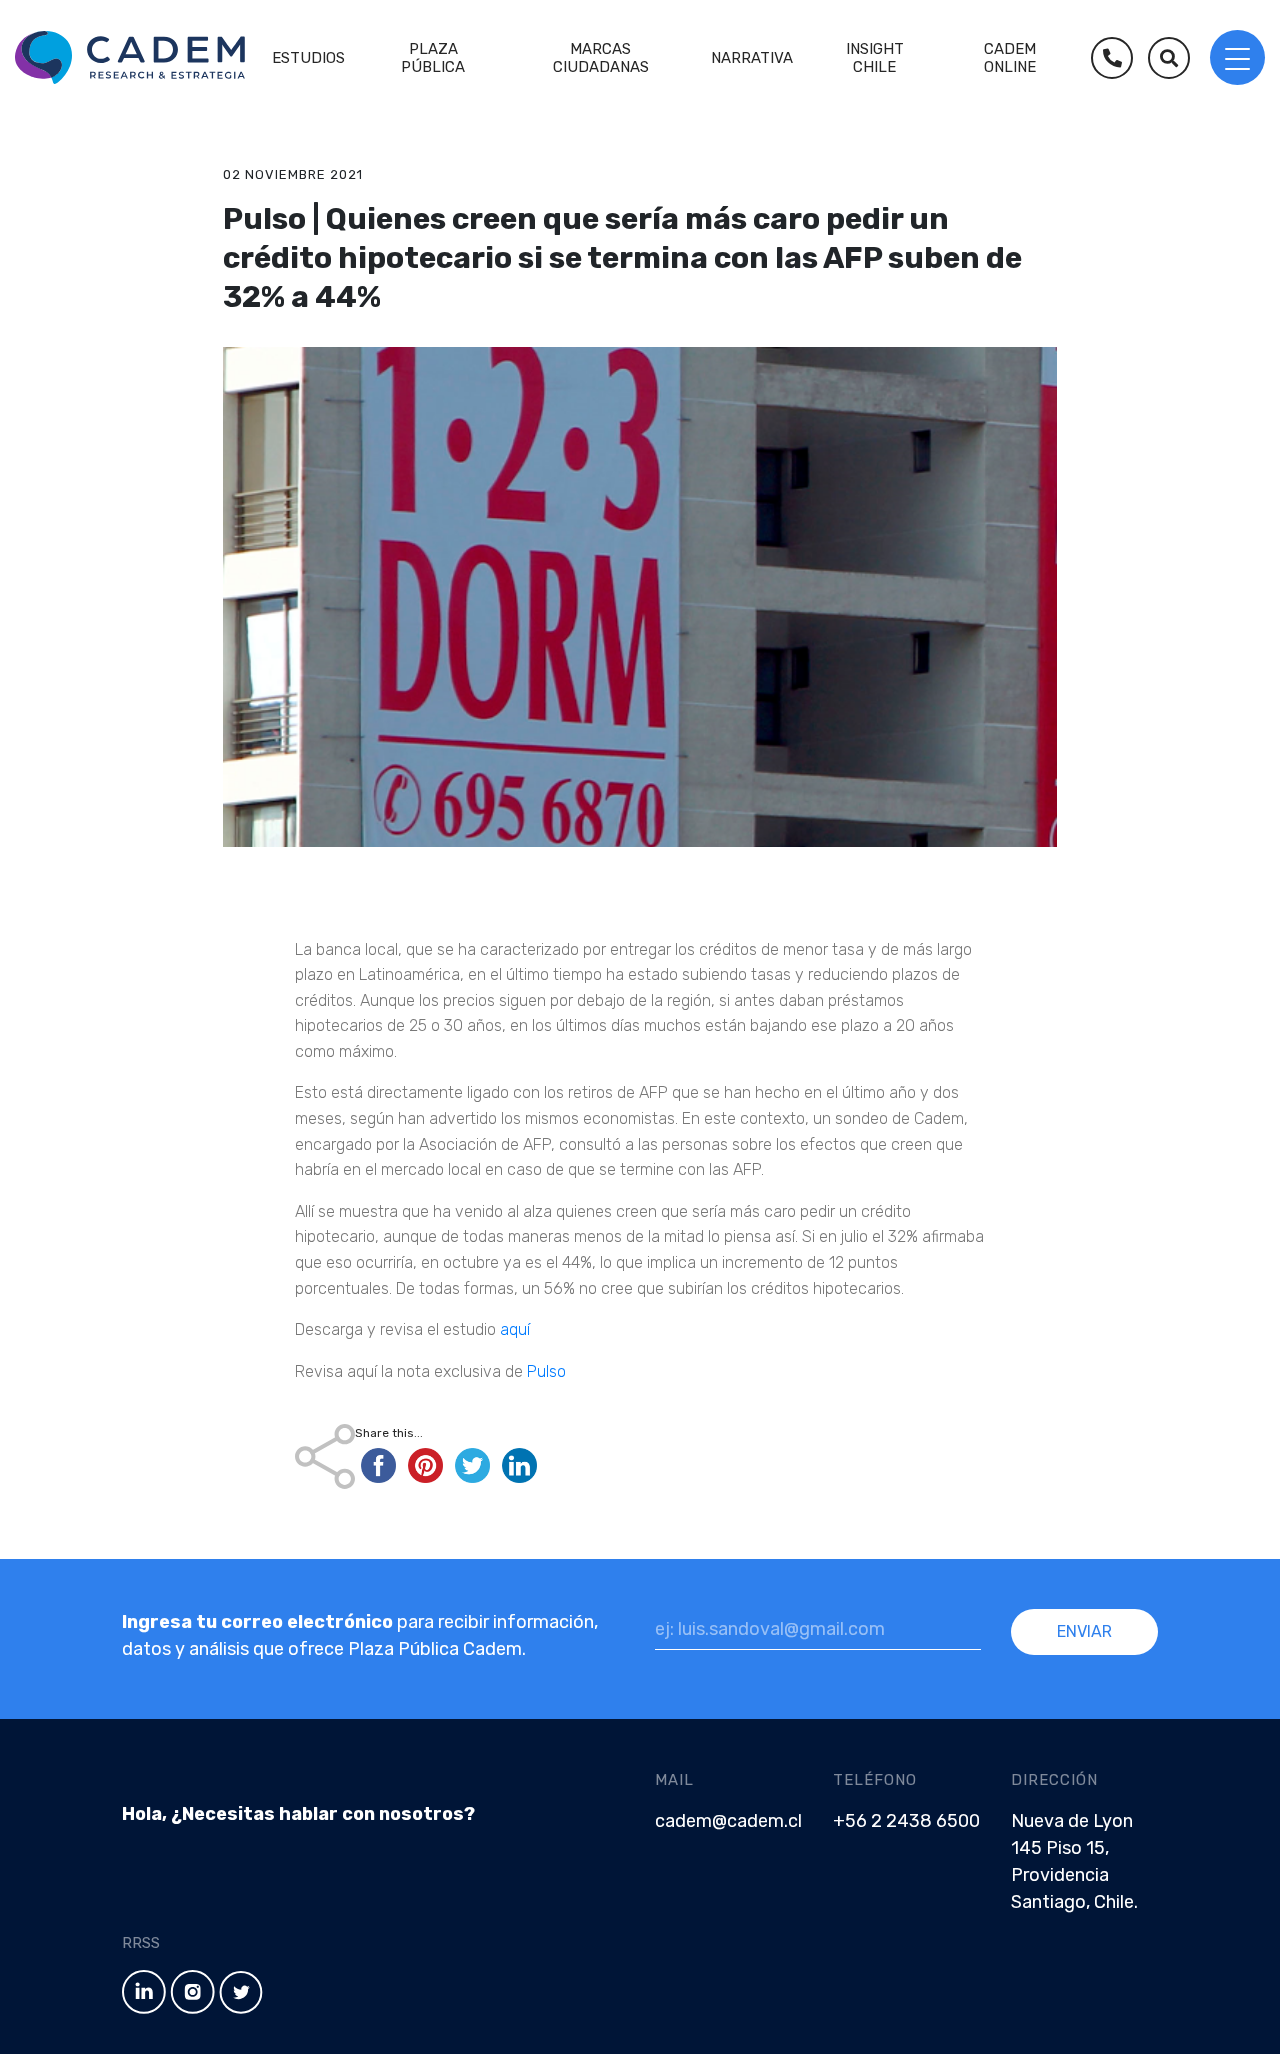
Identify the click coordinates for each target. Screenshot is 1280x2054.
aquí (517, 1329)
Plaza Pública (433, 58)
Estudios (308, 58)
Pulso (544, 1371)
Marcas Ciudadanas (601, 58)
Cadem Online (1010, 58)
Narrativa (752, 58)
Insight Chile (875, 58)
